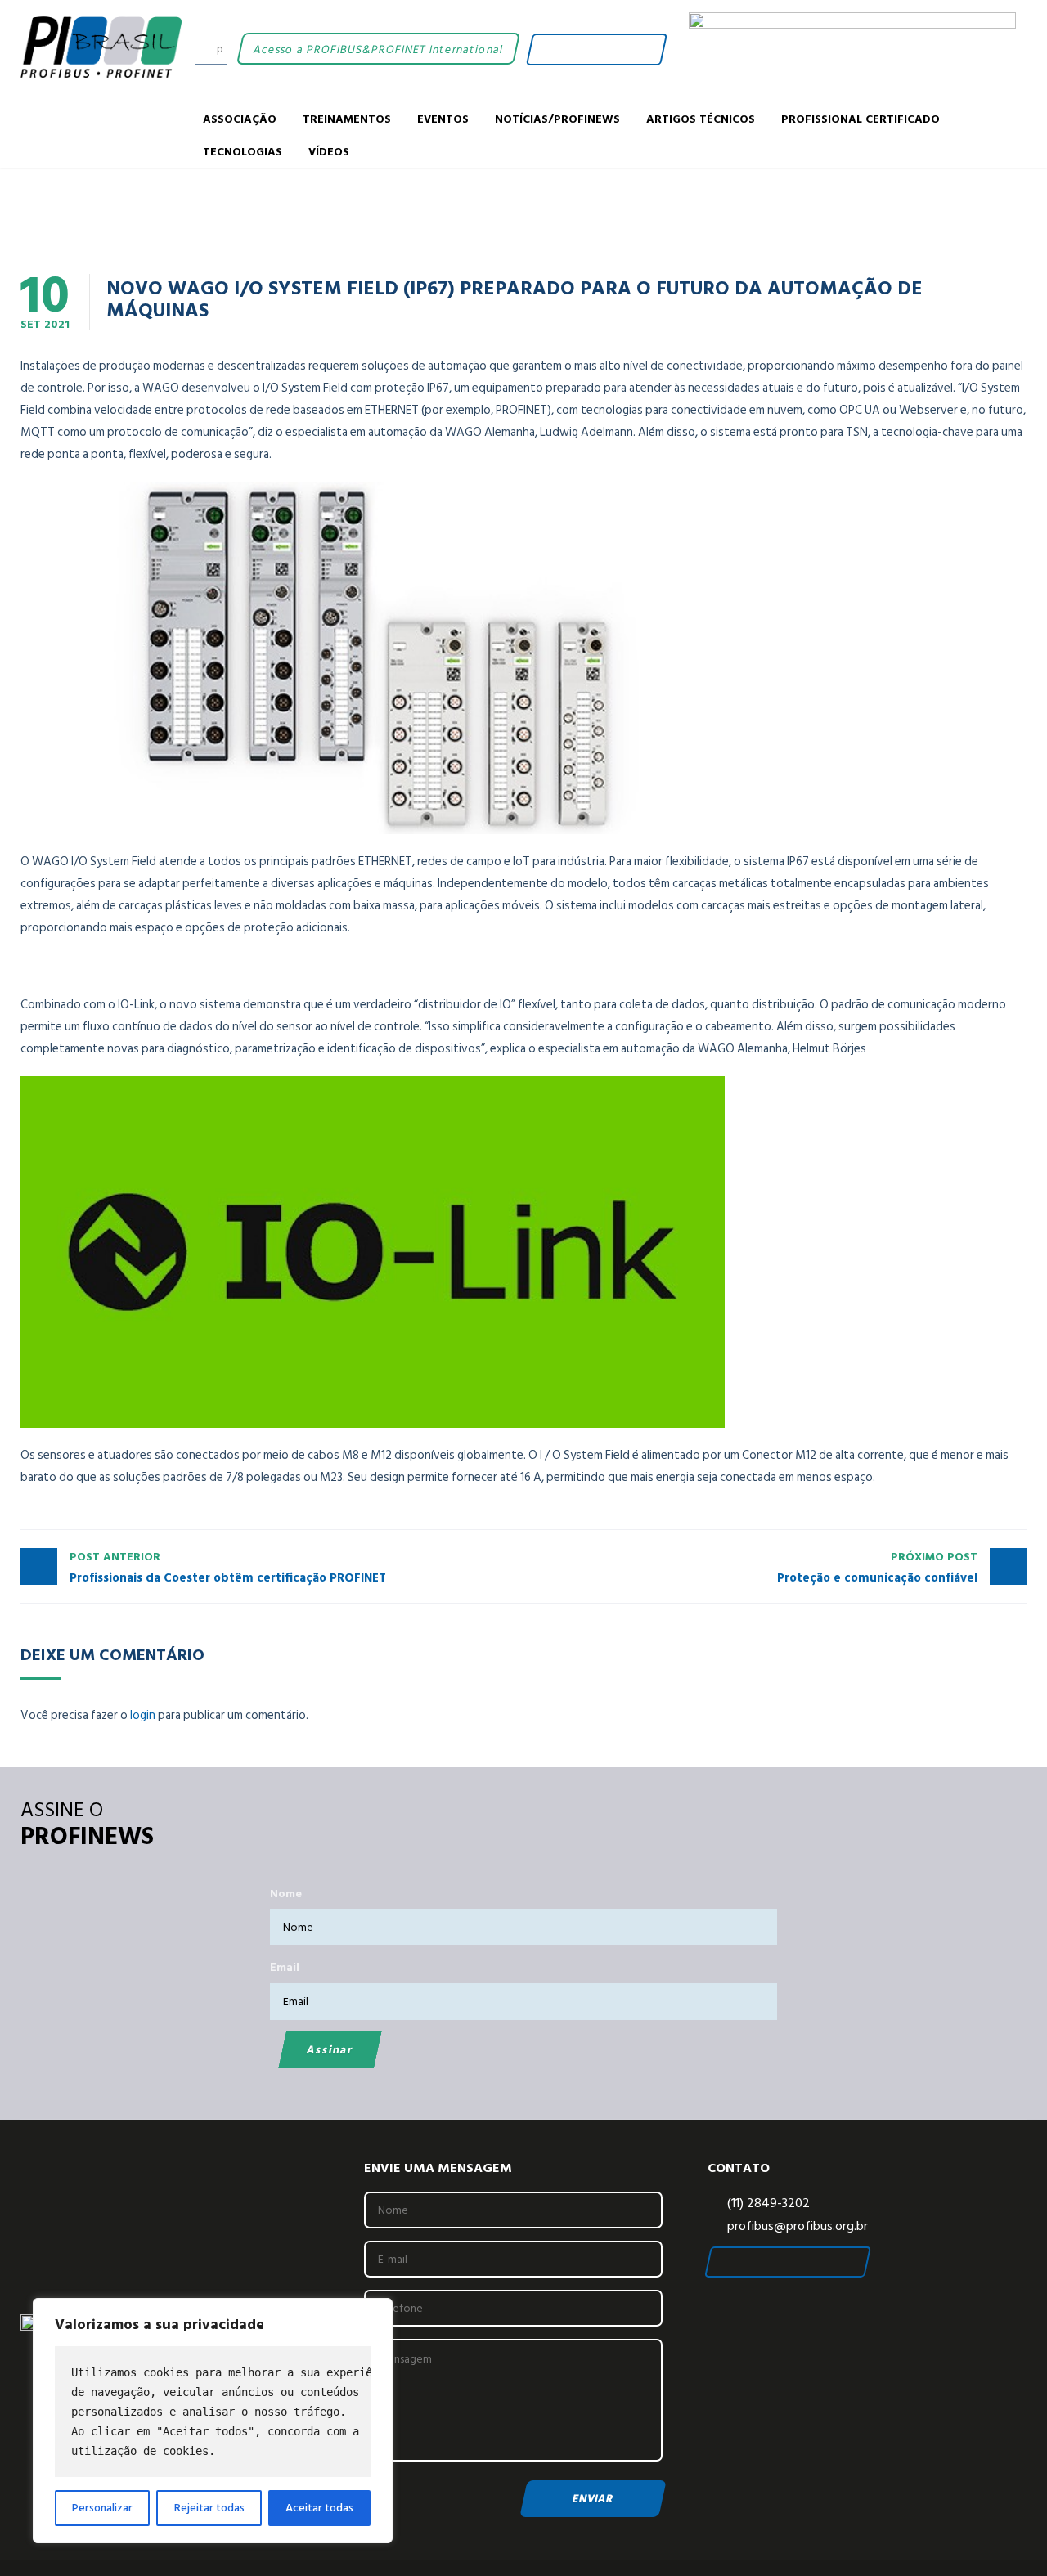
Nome (286, 1894)
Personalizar (102, 2508)
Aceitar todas (319, 2508)
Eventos (443, 118)
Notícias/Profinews (557, 118)
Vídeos (329, 151)
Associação (240, 118)
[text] (213, 2412)
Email (285, 1967)
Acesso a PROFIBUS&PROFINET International (377, 49)
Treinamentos (347, 118)
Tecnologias (243, 151)
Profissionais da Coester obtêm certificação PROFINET (228, 1568)
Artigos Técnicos (701, 118)
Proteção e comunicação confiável (877, 1568)
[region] (213, 2421)
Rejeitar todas (209, 2508)
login (143, 1715)
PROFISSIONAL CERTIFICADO (861, 118)
